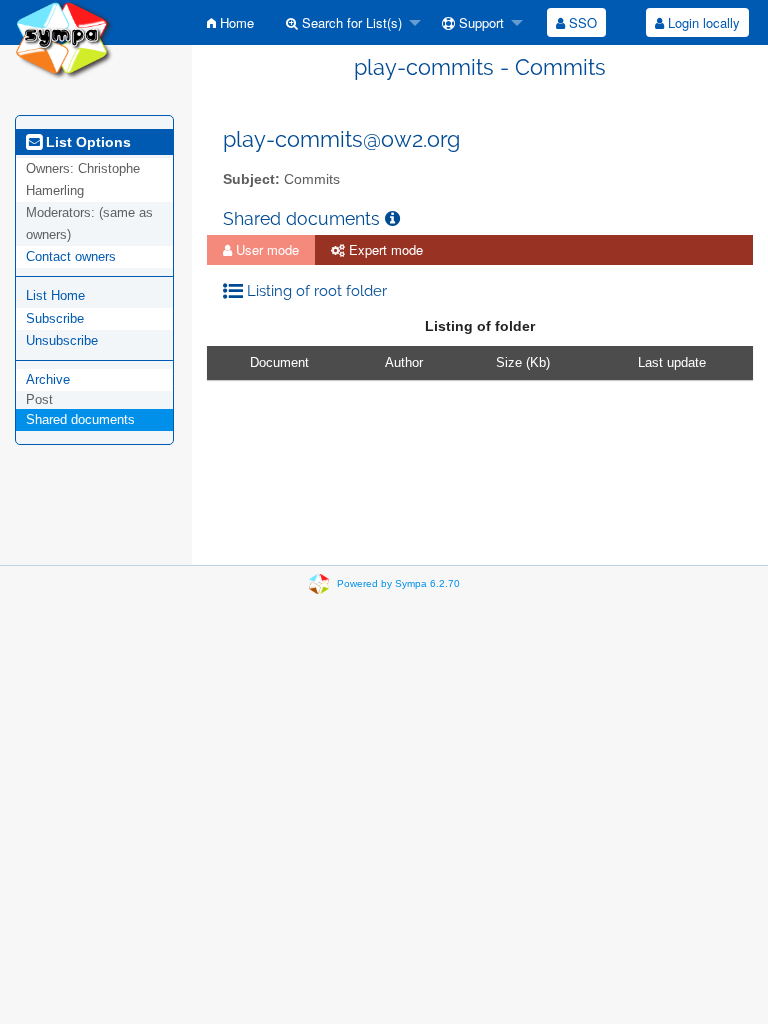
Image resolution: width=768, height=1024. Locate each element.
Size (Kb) (523, 362)
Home (235, 22)
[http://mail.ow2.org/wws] (64, 38)
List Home (55, 295)
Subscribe (55, 318)
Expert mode (384, 249)
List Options (86, 142)
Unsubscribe (62, 340)
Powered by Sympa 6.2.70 (398, 583)
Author (404, 362)
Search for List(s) (350, 22)
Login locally (702, 22)
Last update (672, 362)
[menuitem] (230, 22)
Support (479, 22)
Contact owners (71, 256)
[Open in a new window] (392, 218)
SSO (581, 22)
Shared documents (80, 419)
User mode (265, 249)
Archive (48, 379)
